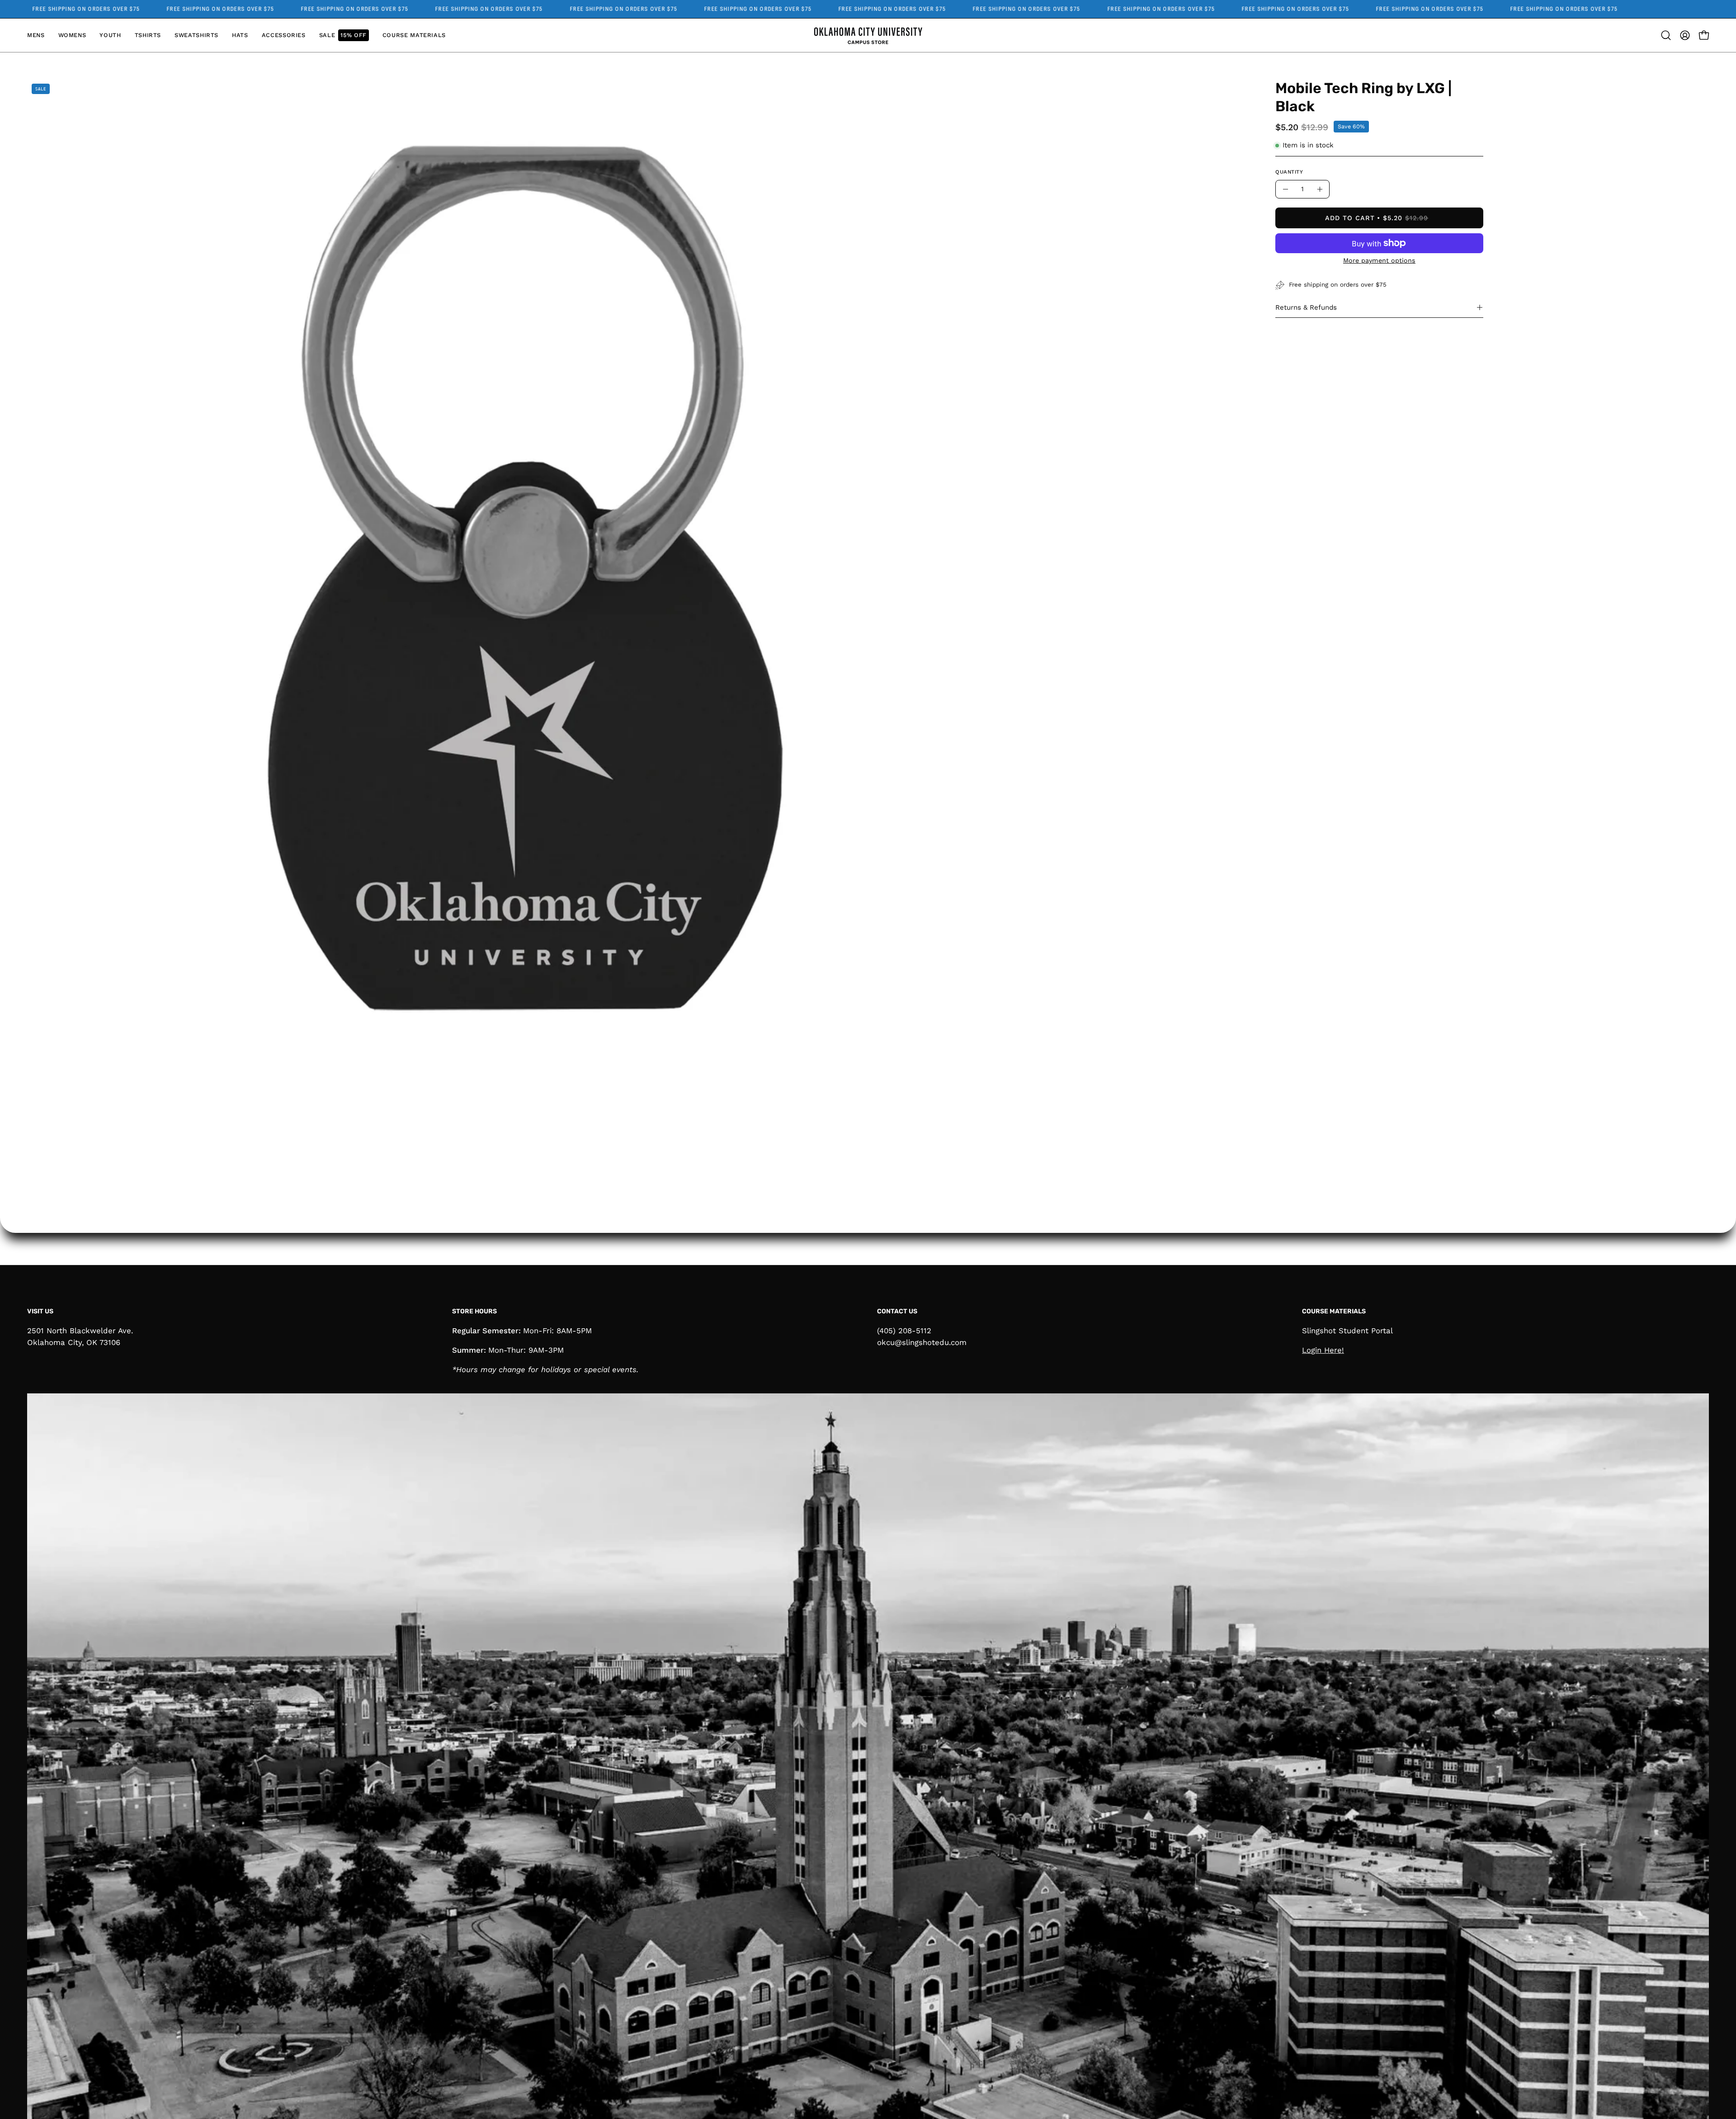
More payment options (1379, 260)
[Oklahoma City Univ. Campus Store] (868, 35)
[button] (148, 35)
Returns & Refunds (1306, 307)
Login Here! (1323, 1350)
